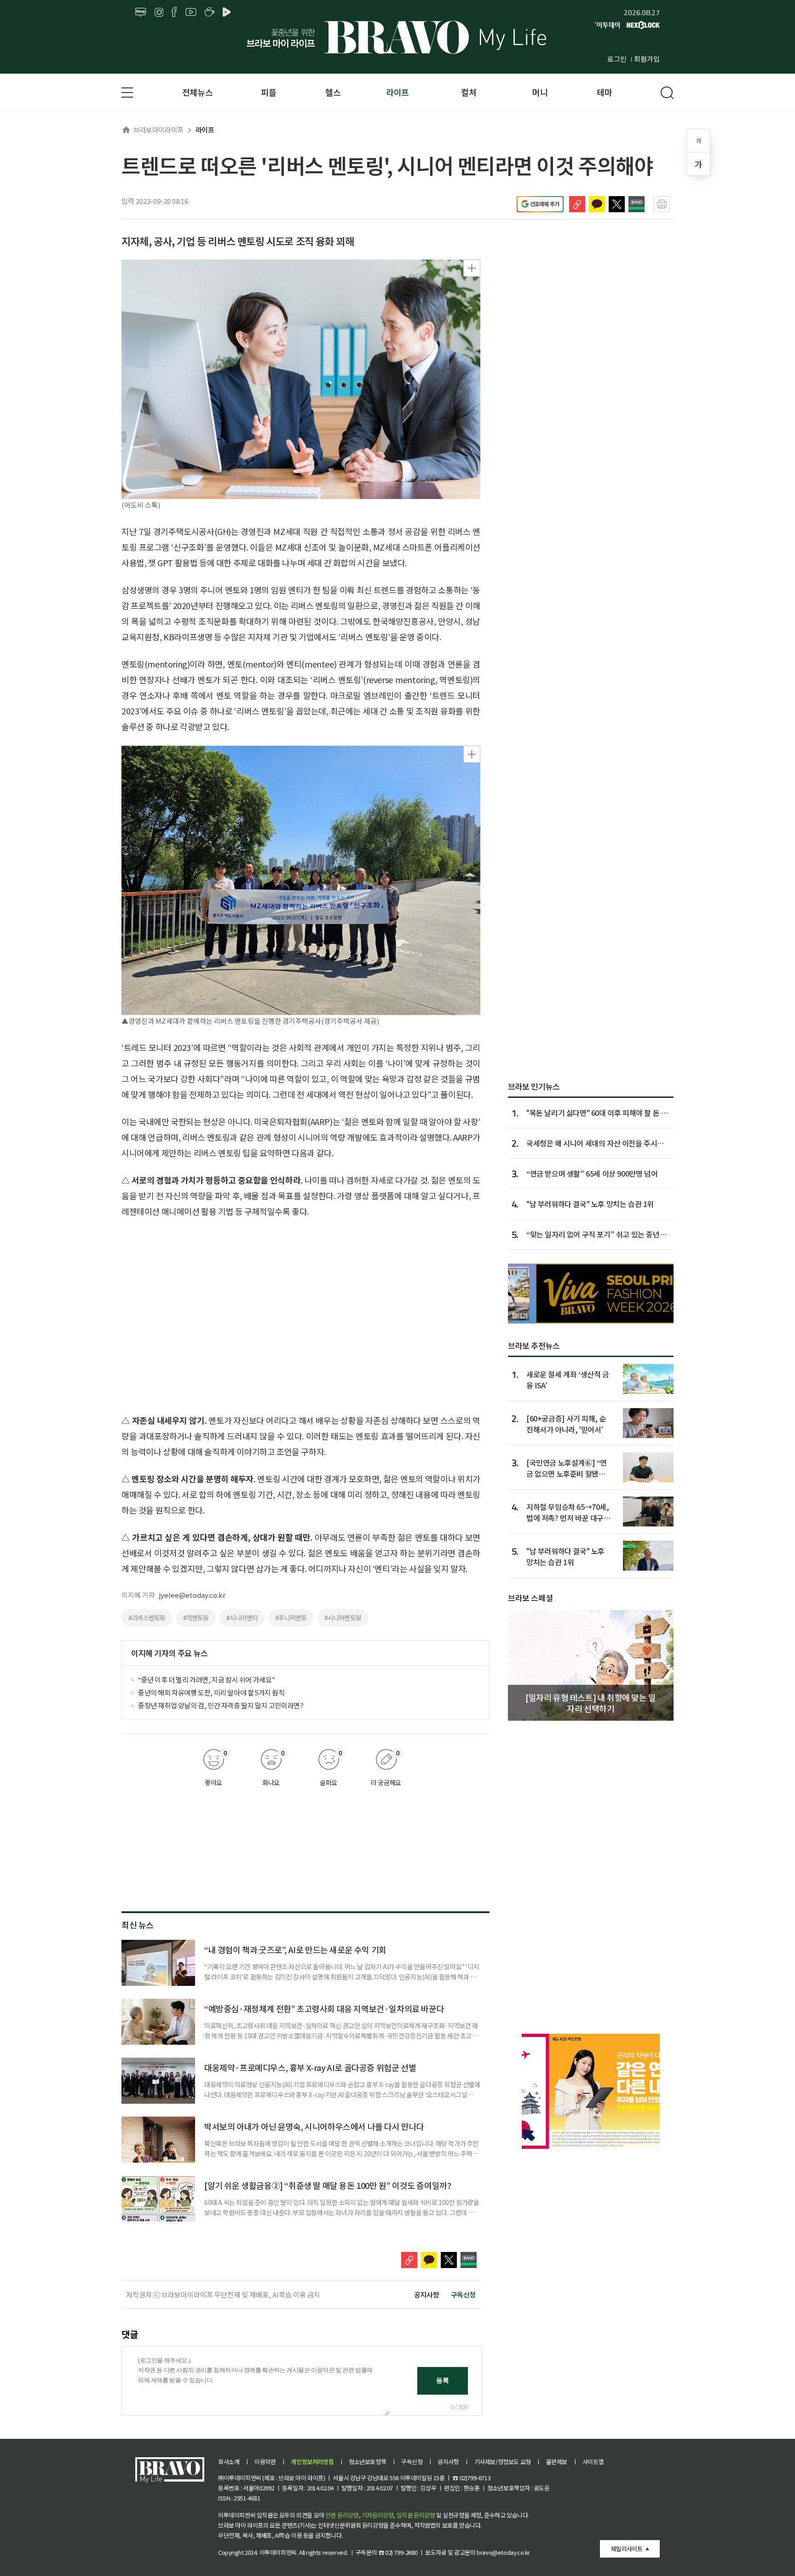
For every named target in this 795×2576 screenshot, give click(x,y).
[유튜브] (191, 12)
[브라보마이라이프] (397, 37)
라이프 (397, 92)
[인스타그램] (159, 12)
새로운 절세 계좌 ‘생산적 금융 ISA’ (568, 1379)
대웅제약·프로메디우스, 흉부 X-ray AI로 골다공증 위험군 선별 (310, 2067)
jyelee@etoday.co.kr (192, 1595)
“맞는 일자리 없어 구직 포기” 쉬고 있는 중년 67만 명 (593, 1234)
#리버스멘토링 (147, 1618)
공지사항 (426, 2295)
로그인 (617, 59)
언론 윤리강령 (342, 2515)
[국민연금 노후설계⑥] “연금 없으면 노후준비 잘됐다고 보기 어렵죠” (567, 1468)
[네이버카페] (210, 12)
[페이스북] (174, 12)
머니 (540, 92)
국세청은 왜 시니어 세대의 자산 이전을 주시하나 (595, 1143)
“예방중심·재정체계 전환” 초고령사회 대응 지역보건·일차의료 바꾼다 (324, 2008)
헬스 (333, 92)
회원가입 (647, 59)
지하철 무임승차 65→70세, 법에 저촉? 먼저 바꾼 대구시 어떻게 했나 (568, 1512)
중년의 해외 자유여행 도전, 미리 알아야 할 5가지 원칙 (211, 1692)
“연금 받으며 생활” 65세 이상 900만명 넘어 (592, 1173)
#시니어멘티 (242, 1618)
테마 (604, 92)
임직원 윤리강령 (416, 2515)
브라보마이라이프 (158, 130)
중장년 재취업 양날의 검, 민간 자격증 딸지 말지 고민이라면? (221, 1705)
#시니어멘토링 (343, 1618)
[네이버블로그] (141, 12)
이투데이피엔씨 (278, 2552)
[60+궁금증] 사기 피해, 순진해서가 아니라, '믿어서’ (566, 1424)
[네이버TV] (228, 12)
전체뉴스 (197, 92)
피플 (268, 92)
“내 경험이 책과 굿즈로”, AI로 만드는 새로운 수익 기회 (295, 1949)
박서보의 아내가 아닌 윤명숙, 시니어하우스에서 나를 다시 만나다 (314, 2126)
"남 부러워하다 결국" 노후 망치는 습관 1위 (590, 1204)
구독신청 (463, 2295)
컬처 (469, 92)
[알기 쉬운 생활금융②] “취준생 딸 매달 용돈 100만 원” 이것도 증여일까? (328, 2185)
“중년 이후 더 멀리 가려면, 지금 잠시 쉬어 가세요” (207, 1680)
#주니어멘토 (291, 1618)
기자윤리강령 (378, 2515)
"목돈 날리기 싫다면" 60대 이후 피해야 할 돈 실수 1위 (597, 1113)
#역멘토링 (196, 1618)
